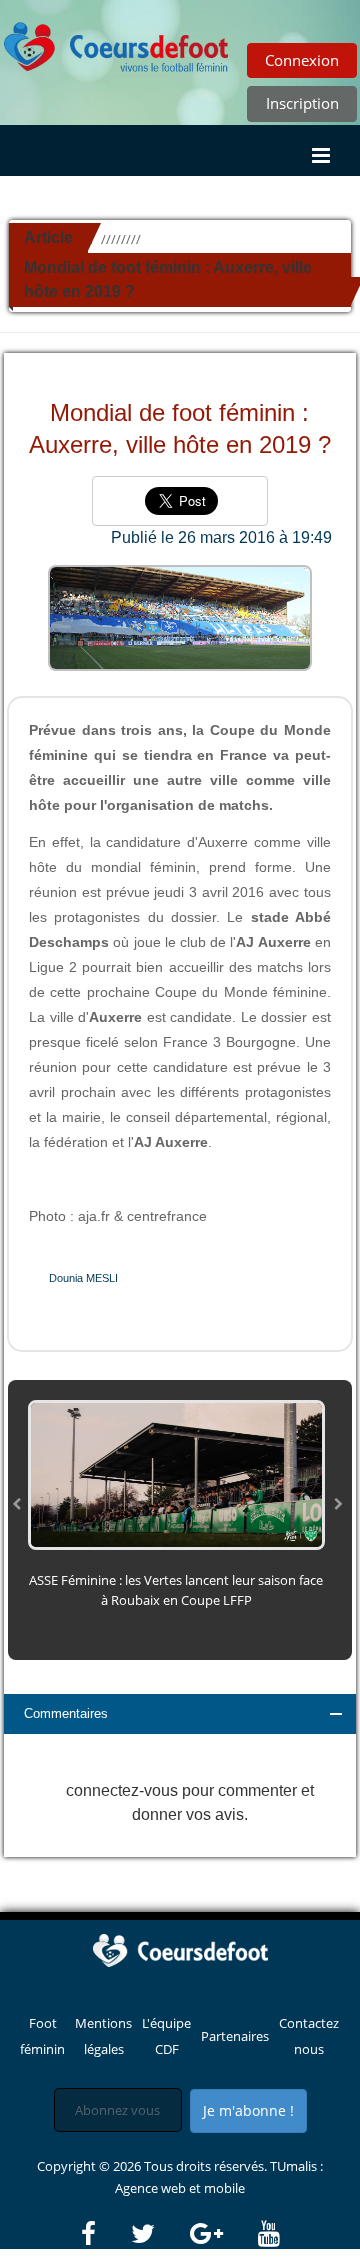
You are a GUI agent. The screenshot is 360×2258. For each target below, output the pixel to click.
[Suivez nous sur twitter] (159, 2234)
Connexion (302, 60)
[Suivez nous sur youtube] (269, 2234)
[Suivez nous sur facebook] (104, 2234)
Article (48, 237)
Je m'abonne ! (248, 2110)
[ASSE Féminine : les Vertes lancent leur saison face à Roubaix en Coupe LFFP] (176, 1473)
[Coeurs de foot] (180, 1949)
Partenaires (235, 2036)
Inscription (302, 103)
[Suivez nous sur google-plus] (222, 2234)
